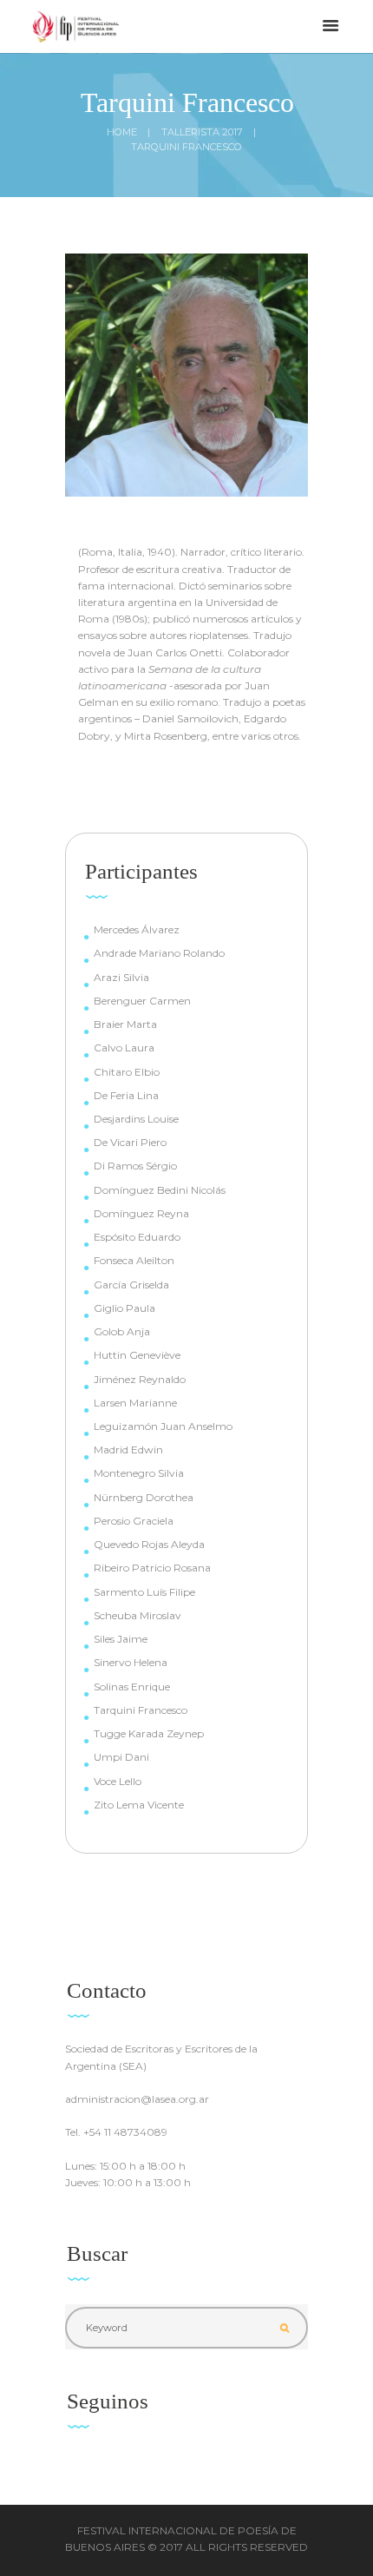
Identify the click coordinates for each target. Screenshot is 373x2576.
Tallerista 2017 (202, 132)
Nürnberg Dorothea (144, 1497)
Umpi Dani (121, 1757)
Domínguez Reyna (141, 1213)
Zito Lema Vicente (139, 1805)
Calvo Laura (124, 1048)
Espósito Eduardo (137, 1237)
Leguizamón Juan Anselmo (163, 1426)
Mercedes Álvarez (137, 929)
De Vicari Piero (130, 1142)
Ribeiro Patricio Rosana (152, 1568)
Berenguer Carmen (142, 1001)
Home (122, 132)
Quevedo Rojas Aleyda (149, 1544)
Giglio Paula (124, 1308)
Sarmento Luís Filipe (144, 1592)
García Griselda (131, 1285)
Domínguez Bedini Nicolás (160, 1190)
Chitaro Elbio (127, 1072)
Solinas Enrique (132, 1687)
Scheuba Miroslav (137, 1615)
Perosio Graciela (134, 1521)
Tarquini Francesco (141, 1710)
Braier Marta (125, 1024)
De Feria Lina (126, 1095)
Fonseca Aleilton (134, 1260)
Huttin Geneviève (137, 1355)
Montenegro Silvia (139, 1473)
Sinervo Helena (131, 1662)
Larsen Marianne (135, 1403)
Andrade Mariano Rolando (159, 953)
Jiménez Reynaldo (140, 1379)
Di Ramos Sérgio (135, 1166)
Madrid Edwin (128, 1449)
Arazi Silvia (121, 977)
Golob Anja (122, 1331)
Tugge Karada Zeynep (149, 1733)
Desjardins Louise (136, 1119)
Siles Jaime (121, 1639)
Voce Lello (118, 1781)
